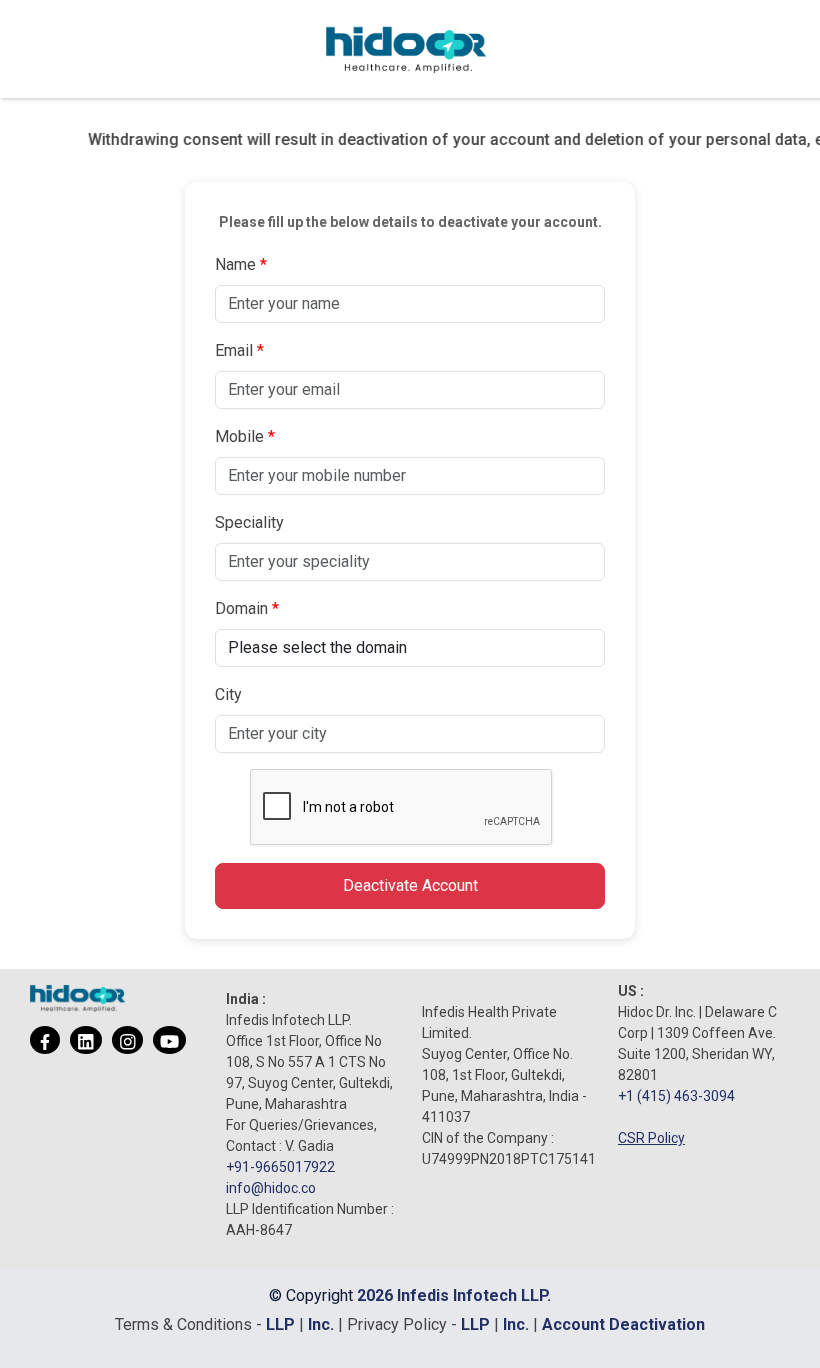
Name (235, 264)
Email (234, 350)
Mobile (239, 436)
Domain (241, 608)
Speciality (249, 522)
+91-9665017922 (280, 1167)
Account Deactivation (623, 1324)
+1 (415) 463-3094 (676, 1096)
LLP (280, 1324)
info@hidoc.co (271, 1188)
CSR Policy (651, 1138)
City (228, 694)
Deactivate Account (410, 885)
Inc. (323, 1324)
